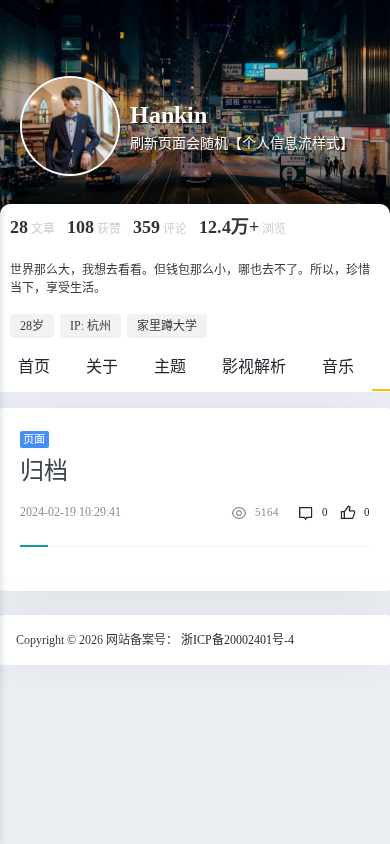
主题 (170, 366)
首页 (34, 366)
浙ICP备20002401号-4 (237, 640)
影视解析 (254, 366)
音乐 (338, 366)
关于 (102, 366)
